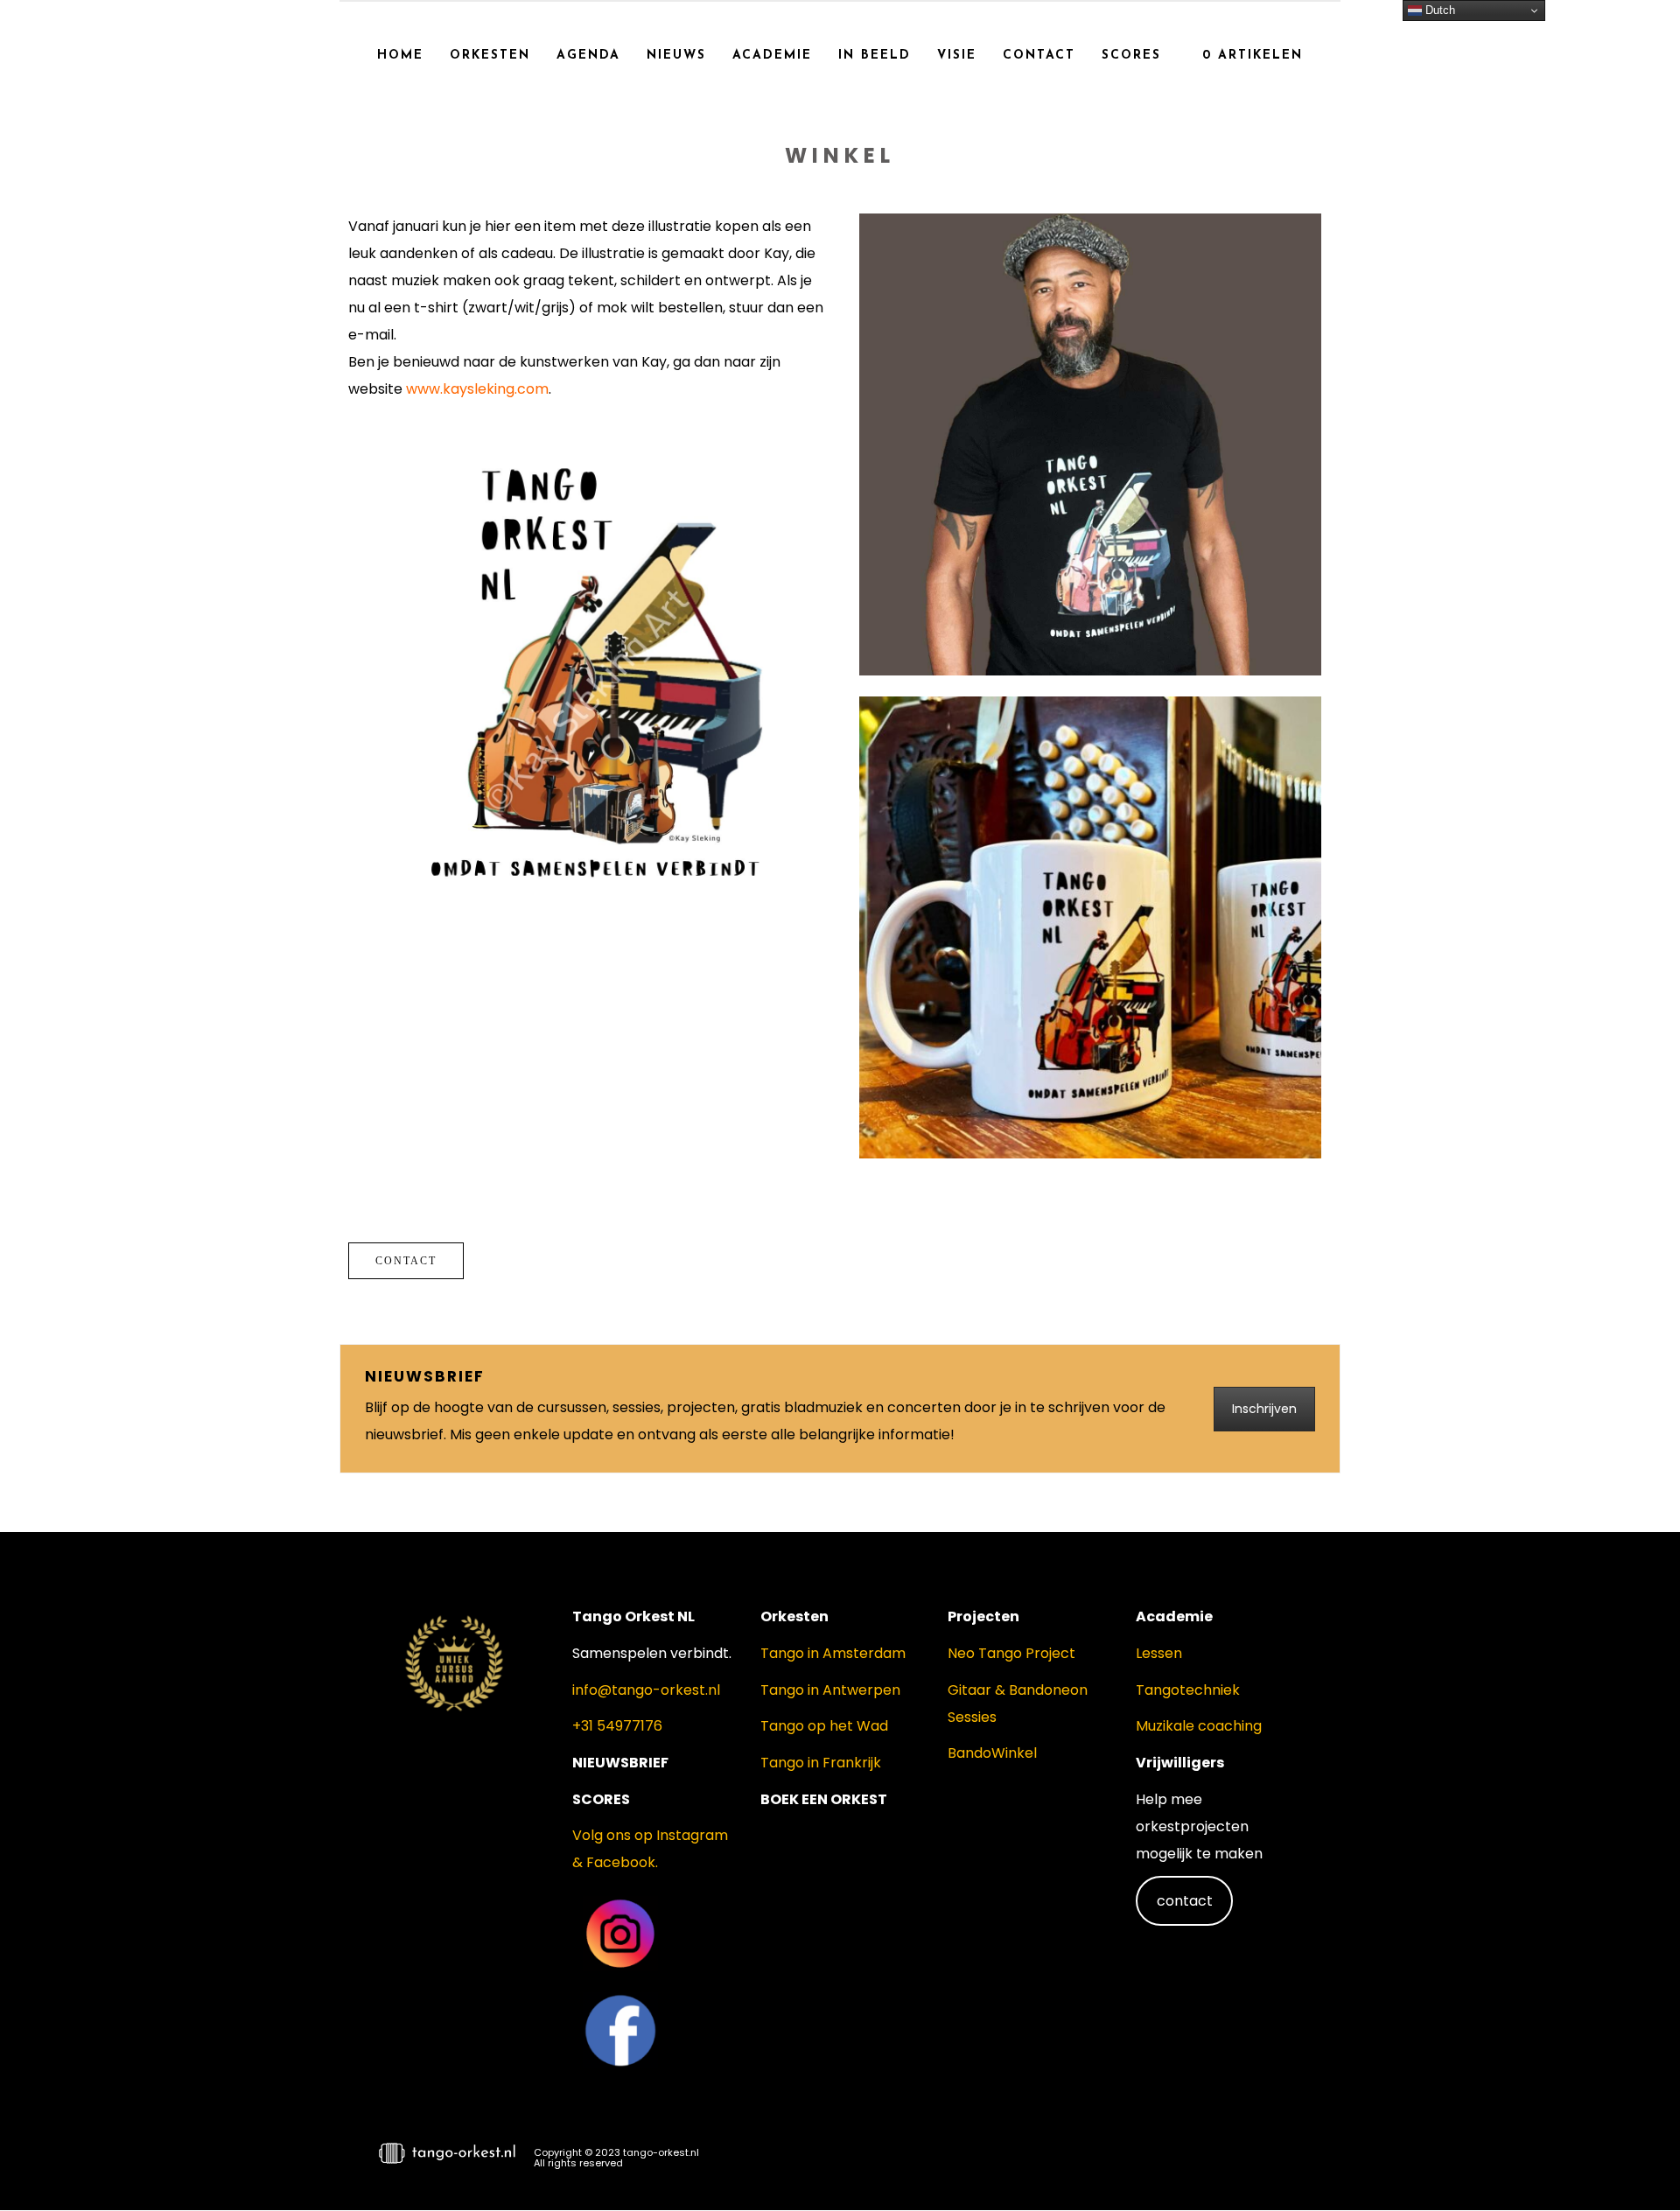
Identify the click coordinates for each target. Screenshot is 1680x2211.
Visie (957, 56)
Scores (1131, 56)
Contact (1039, 56)
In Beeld (875, 56)
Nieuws (676, 56)
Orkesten (490, 56)
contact (1185, 1901)
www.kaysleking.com (477, 389)
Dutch (1438, 10)
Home (400, 56)
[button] (1636, 2164)
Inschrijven (1264, 1409)
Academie (772, 56)
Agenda (588, 56)
